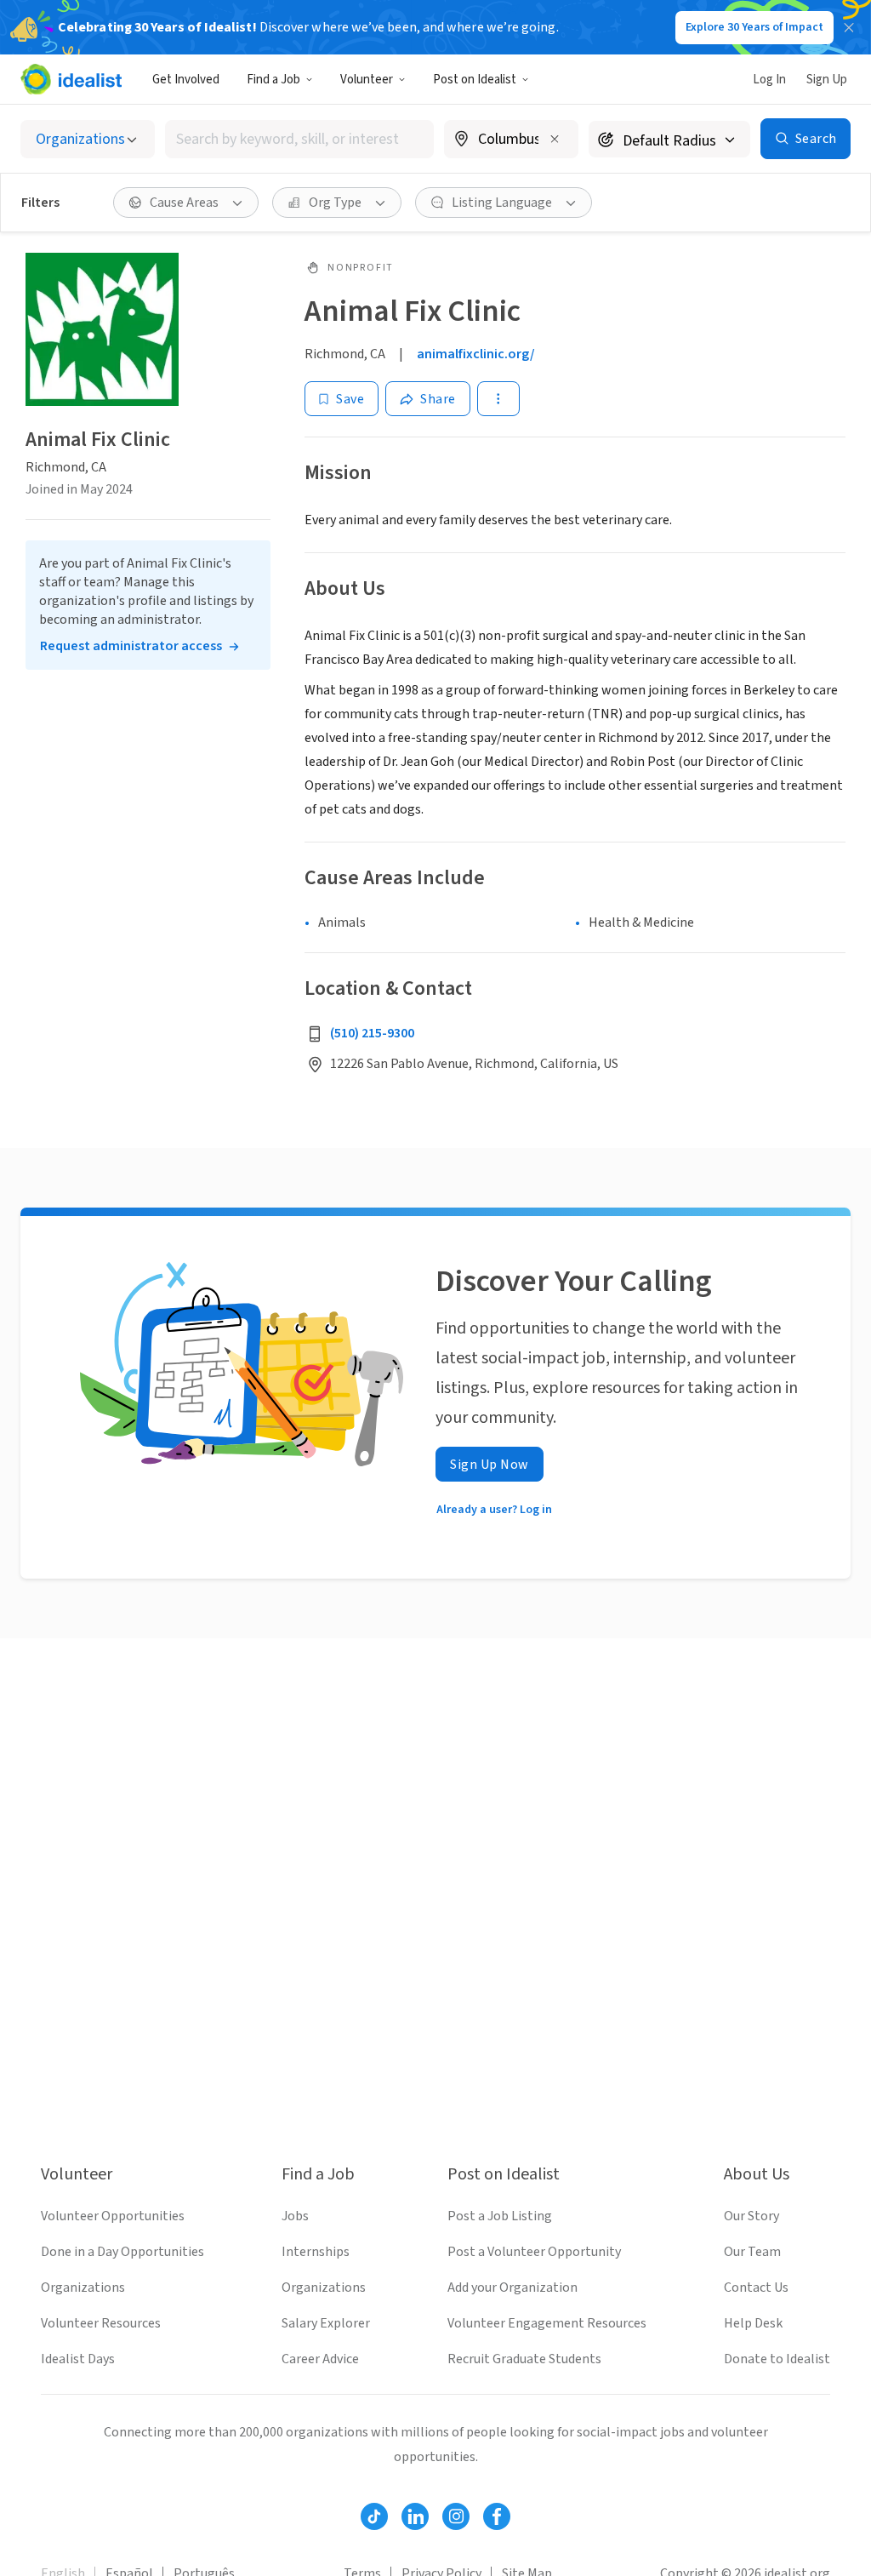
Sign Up (827, 80)
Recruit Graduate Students (524, 2359)
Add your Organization (512, 2288)
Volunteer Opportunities (113, 2216)
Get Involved (186, 80)
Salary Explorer (326, 2323)
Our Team (752, 2252)
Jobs (295, 2216)
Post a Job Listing (500, 2216)
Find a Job (273, 80)
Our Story (751, 2216)
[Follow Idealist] (374, 2516)
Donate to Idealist (777, 2359)
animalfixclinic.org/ (476, 354)
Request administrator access (131, 646)
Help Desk (753, 2323)
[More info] (511, 140)
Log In (769, 80)
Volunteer (367, 80)
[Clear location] (555, 139)
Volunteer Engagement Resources (547, 2323)
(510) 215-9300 (372, 1033)
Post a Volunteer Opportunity (534, 2252)
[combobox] (299, 139)
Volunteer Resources (101, 2323)
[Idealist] (71, 79)
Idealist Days (78, 2359)
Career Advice (320, 2359)
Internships (316, 2252)
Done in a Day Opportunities (122, 2252)
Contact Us (756, 2288)
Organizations (83, 2288)
